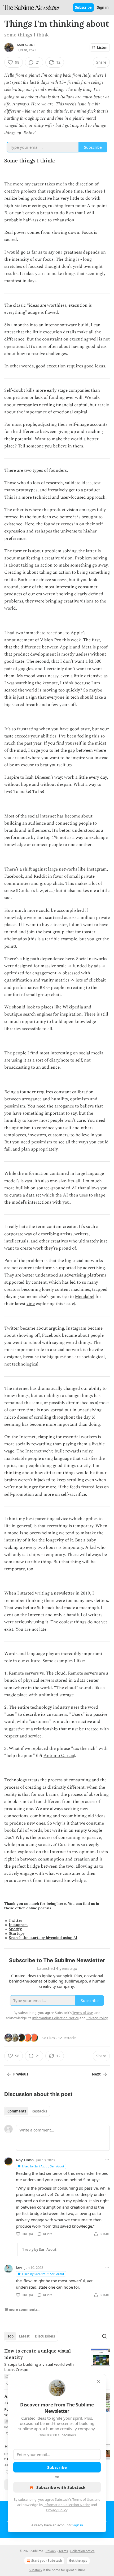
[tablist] (27, 2111)
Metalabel (85, 1297)
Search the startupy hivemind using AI (43, 1938)
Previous (21, 2074)
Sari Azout (26, 45)
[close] (99, 2382)
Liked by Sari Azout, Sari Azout (43, 2166)
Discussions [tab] (45, 2336)
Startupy (17, 1933)
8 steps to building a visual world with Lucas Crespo (39, 2367)
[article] (57, 2367)
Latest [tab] (24, 2336)
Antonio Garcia (59, 1756)
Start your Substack (47, 2561)
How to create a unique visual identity (38, 2354)
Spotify (15, 1929)
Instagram (18, 1925)
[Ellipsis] (107, 2160)
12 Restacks (67, 2038)
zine (31, 1304)
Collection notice (82, 2551)
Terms (63, 2551)
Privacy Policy (57, 2510)
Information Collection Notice (67, 2505)
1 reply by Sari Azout (39, 2250)
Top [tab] (10, 2336)
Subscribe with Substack (61, 2487)
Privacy (51, 2551)
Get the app (78, 2561)
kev (19, 2267)
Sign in (103, 7)
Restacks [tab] (39, 2111)
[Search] (104, 2336)
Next (96, 2074)
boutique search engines (28, 1014)
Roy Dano (25, 2160)
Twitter (16, 1920)
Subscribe (83, 7)
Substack (36, 2570)
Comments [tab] (17, 2111)
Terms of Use (83, 2499)
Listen (102, 48)
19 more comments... (22, 2309)
